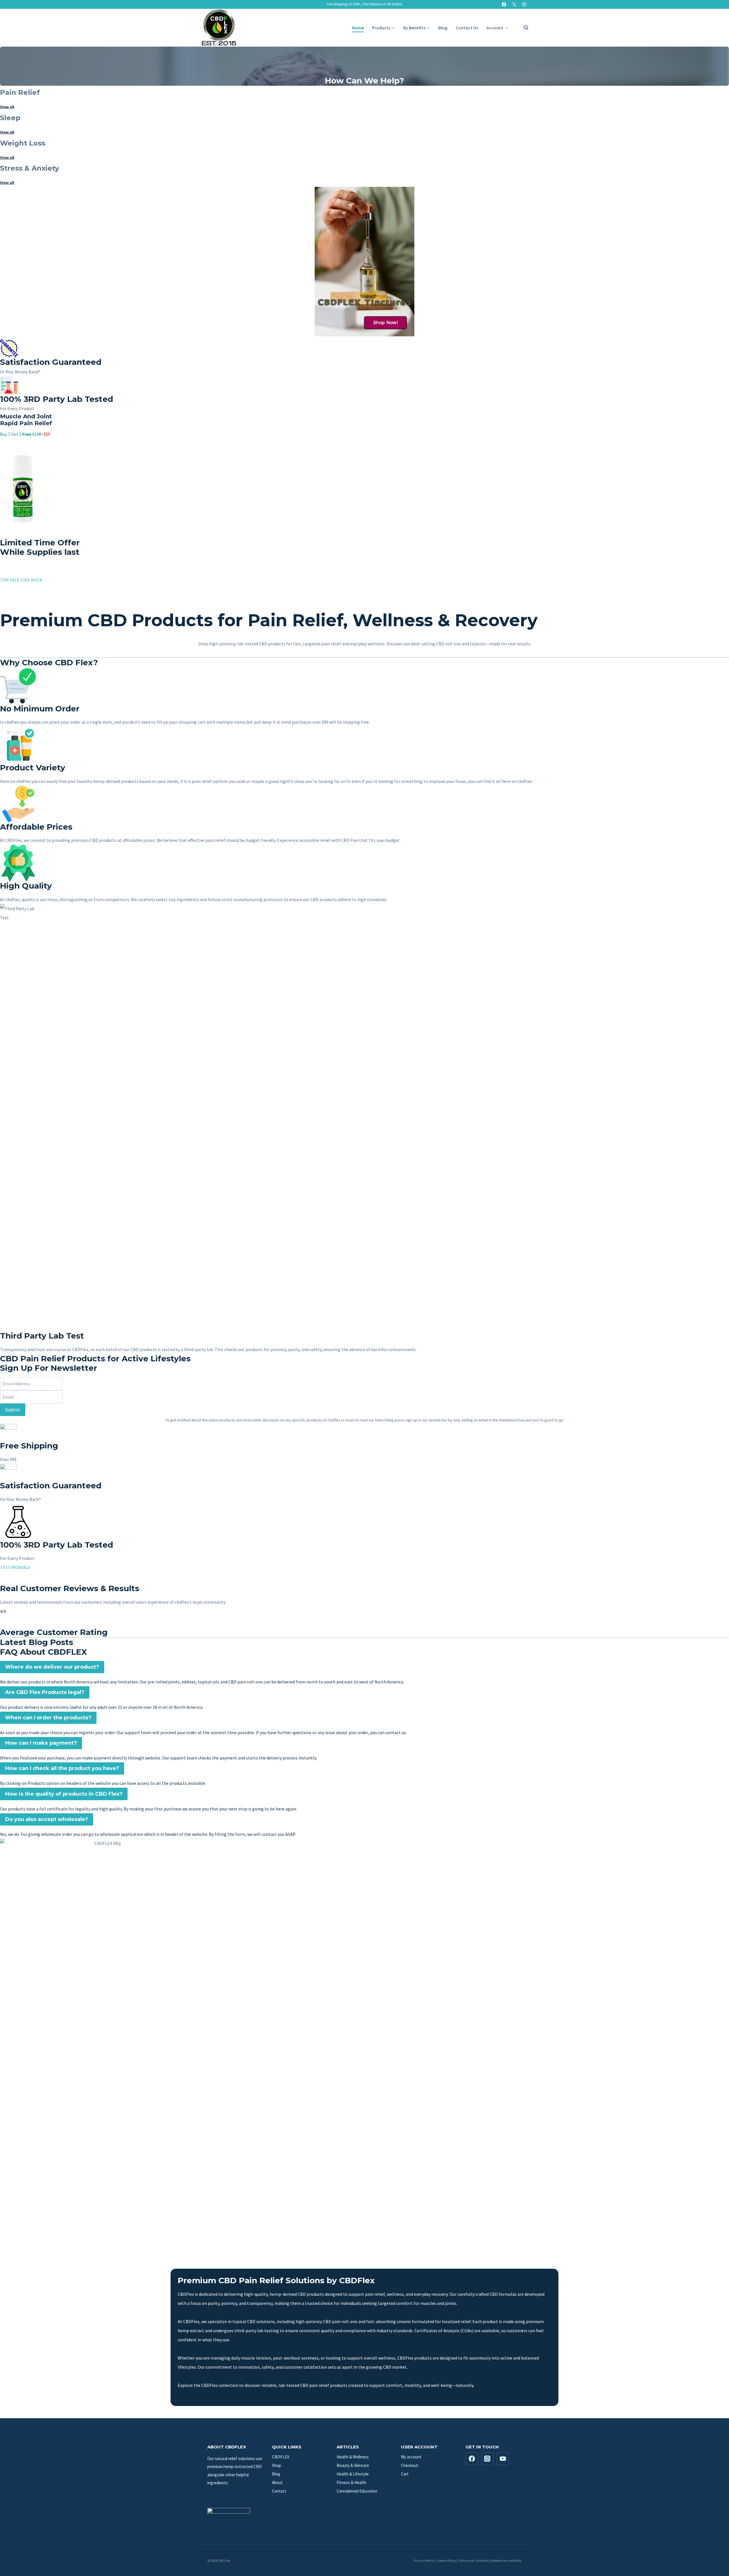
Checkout (410, 2465)
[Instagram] (524, 4)
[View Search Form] (523, 28)
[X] (514, 4)
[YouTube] (503, 2459)
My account (411, 2457)
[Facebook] (504, 4)
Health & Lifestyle (353, 2474)
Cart (405, 2474)
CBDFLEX (281, 2457)
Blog (443, 28)
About (277, 2482)
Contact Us (467, 28)
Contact (279, 2491)
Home (358, 28)
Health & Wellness (353, 2457)
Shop (277, 2465)
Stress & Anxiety (29, 168)
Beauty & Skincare (353, 2465)
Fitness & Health (351, 2482)
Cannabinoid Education (357, 2491)
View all (7, 107)
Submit (13, 1410)
